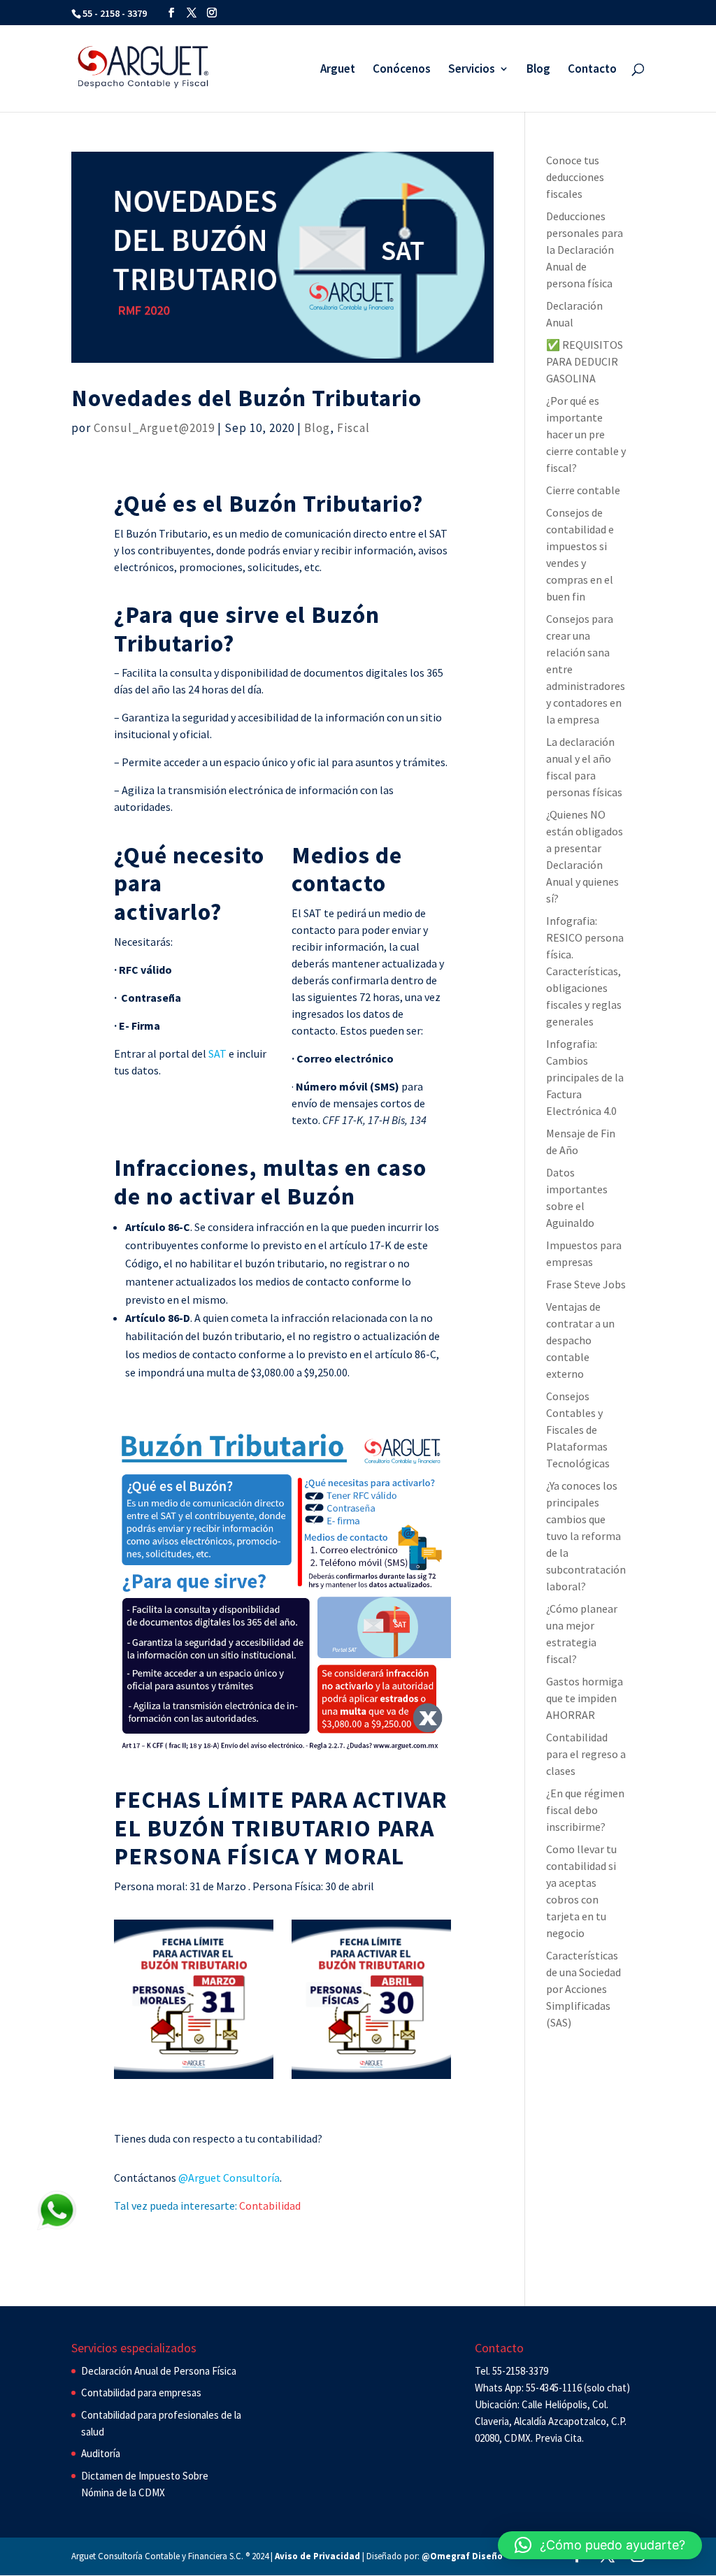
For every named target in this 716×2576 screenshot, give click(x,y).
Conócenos (402, 70)
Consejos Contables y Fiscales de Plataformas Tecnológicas (578, 1430)
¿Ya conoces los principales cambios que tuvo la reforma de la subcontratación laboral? (586, 1536)
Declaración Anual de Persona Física (159, 2371)
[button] (600, 2545)
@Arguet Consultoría (229, 2178)
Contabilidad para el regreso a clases (586, 1754)
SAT (216, 1053)
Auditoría (101, 2453)
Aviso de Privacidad (317, 2556)
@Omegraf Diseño (462, 2556)
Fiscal (353, 428)
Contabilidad (270, 2206)
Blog (538, 70)
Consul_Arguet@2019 (154, 428)
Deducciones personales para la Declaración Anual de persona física (585, 250)
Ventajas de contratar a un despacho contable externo (580, 1340)
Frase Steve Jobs (586, 1284)
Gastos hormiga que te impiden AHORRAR (585, 1698)
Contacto (592, 70)
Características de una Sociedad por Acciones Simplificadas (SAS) (583, 1989)
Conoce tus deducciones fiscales (575, 177)
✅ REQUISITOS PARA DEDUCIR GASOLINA (585, 361)
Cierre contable (583, 490)
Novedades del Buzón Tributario (246, 398)
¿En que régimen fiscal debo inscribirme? (585, 1810)
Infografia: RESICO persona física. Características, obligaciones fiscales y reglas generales (585, 971)
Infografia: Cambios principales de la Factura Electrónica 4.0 (585, 1077)
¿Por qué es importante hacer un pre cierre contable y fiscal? (586, 434)
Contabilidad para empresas (141, 2392)
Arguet (338, 70)
